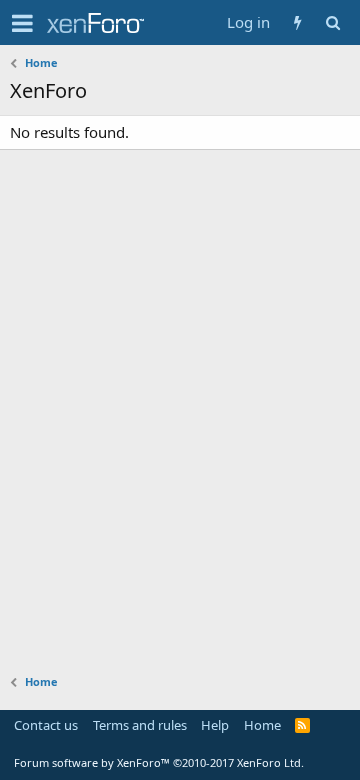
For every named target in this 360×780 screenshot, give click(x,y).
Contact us (46, 725)
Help (215, 725)
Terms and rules (140, 725)
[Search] (332, 22)
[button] (22, 23)
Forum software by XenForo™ (159, 762)
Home (262, 725)
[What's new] (297, 22)
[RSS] (302, 725)
